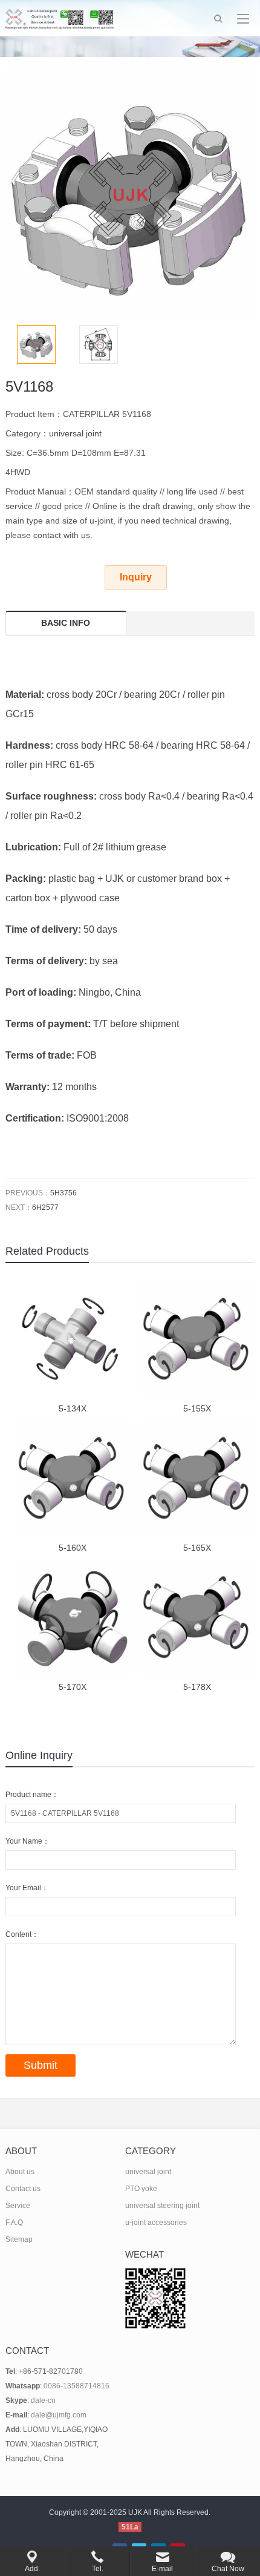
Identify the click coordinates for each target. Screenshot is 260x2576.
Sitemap (19, 2239)
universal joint (75, 433)
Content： (22, 1934)
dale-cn (43, 2400)
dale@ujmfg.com (59, 2415)
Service (18, 2206)
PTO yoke (141, 2189)
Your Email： (27, 1888)
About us (20, 2172)
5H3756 (63, 1193)
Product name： (32, 1795)
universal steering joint (162, 2206)
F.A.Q (14, 2223)
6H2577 (45, 1207)
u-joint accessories (156, 2223)
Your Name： (28, 1841)
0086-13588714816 (76, 2386)
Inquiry (136, 577)
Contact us (23, 2189)
